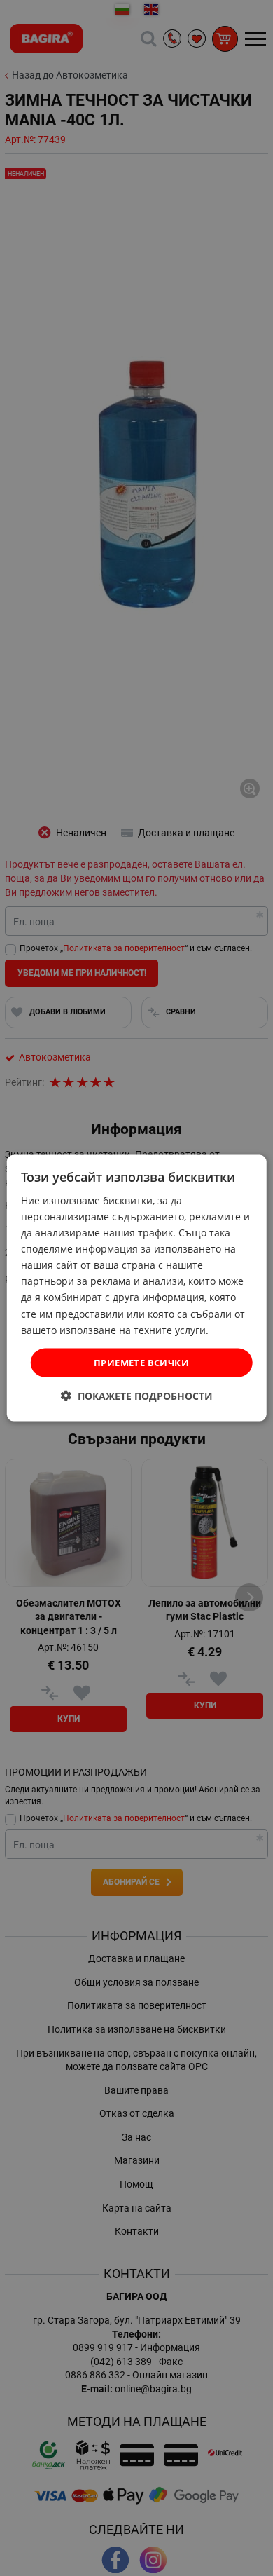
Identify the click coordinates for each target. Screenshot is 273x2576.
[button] (137, 1396)
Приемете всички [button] (141, 1362)
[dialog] (137, 1288)
